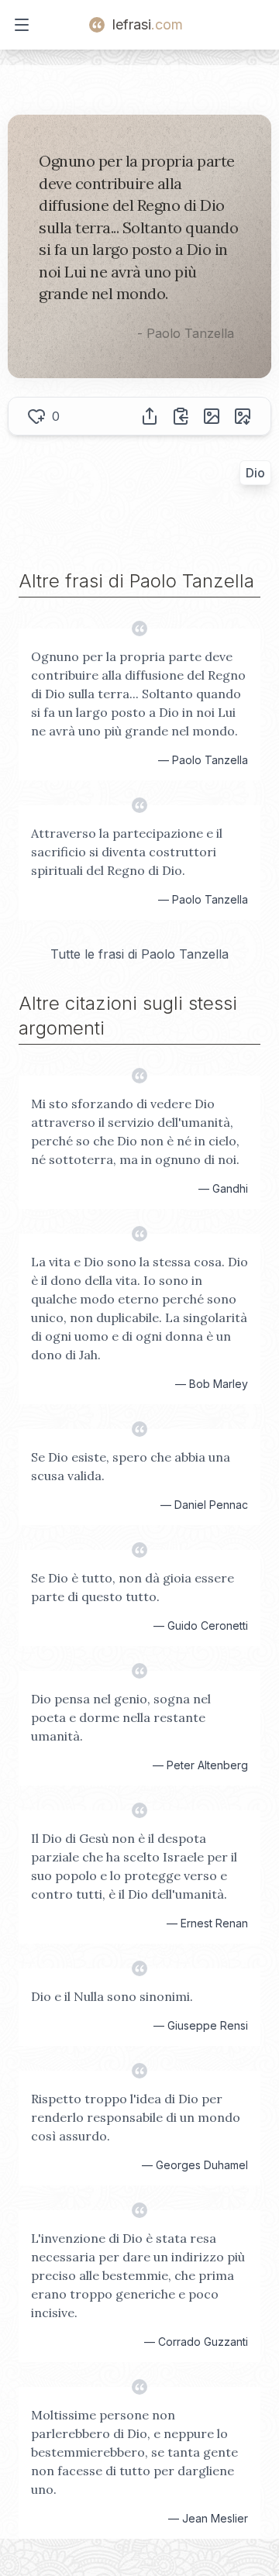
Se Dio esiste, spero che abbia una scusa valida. (131, 1466)
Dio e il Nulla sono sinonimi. (112, 1996)
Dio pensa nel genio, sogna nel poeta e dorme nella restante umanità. (121, 1717)
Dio (255, 473)
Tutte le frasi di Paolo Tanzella (139, 954)
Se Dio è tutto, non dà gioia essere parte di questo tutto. (133, 1587)
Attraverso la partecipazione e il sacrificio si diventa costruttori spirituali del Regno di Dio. (127, 852)
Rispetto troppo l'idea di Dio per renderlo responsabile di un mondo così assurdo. (136, 2117)
